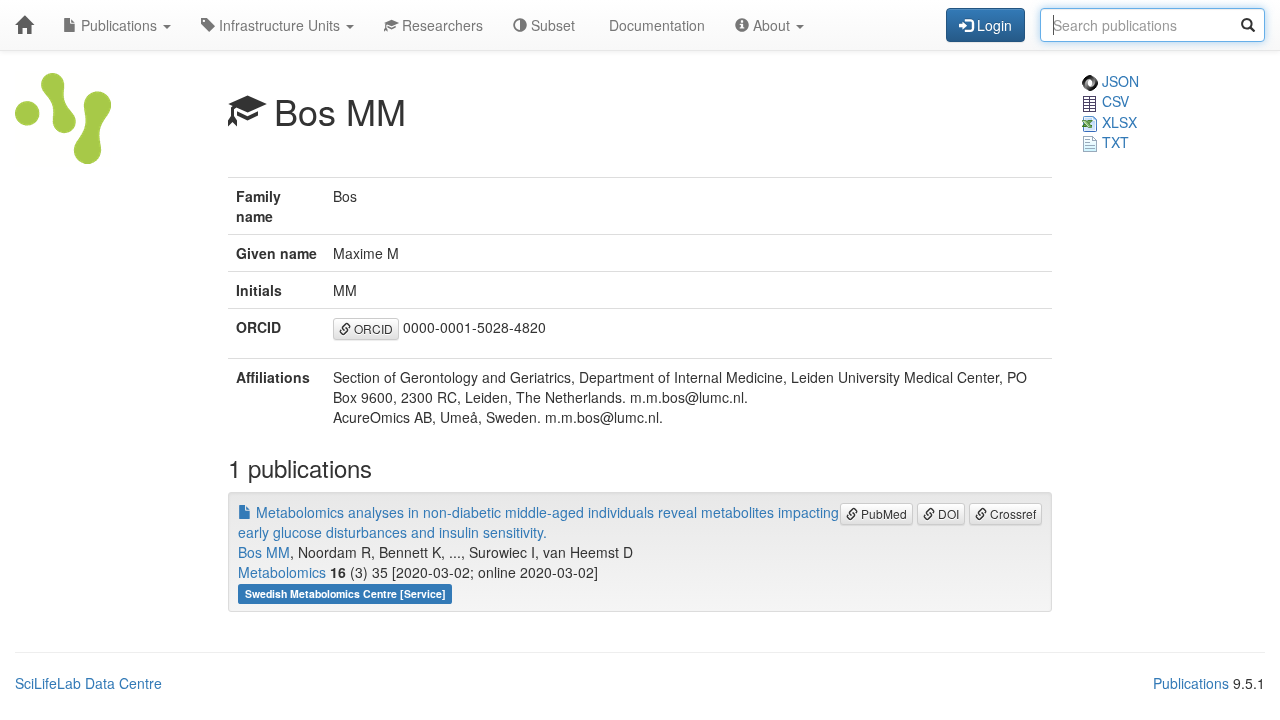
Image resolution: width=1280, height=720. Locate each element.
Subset (551, 25)
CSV (1113, 101)
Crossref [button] (1011, 513)
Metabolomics (282, 572)
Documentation (655, 25)
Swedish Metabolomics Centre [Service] (345, 593)
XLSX (1117, 122)
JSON (1118, 81)
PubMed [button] (882, 513)
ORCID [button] (372, 328)
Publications (119, 25)
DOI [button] (947, 513)
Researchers (440, 25)
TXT (1113, 142)
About (771, 25)
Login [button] (992, 25)
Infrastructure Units (279, 25)
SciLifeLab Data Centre (88, 683)
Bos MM (264, 552)
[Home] (24, 25)
